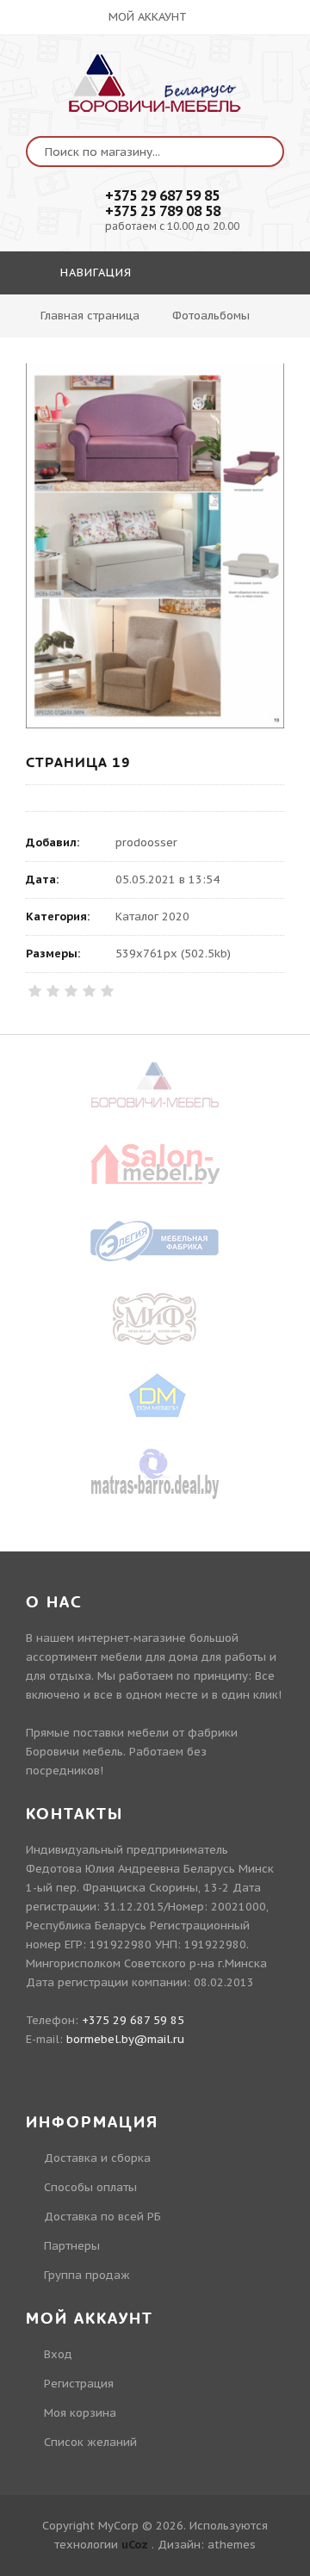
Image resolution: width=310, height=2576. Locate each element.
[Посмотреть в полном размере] (155, 546)
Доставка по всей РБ (102, 2217)
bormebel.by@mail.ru (125, 2039)
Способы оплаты (90, 2187)
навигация (94, 272)
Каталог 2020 (152, 916)
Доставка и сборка (97, 2158)
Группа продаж (87, 2275)
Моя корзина (80, 2413)
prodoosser (146, 842)
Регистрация (79, 2384)
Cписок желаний (90, 2442)
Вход (58, 2354)
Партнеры (72, 2246)
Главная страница (90, 316)
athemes (232, 2545)
